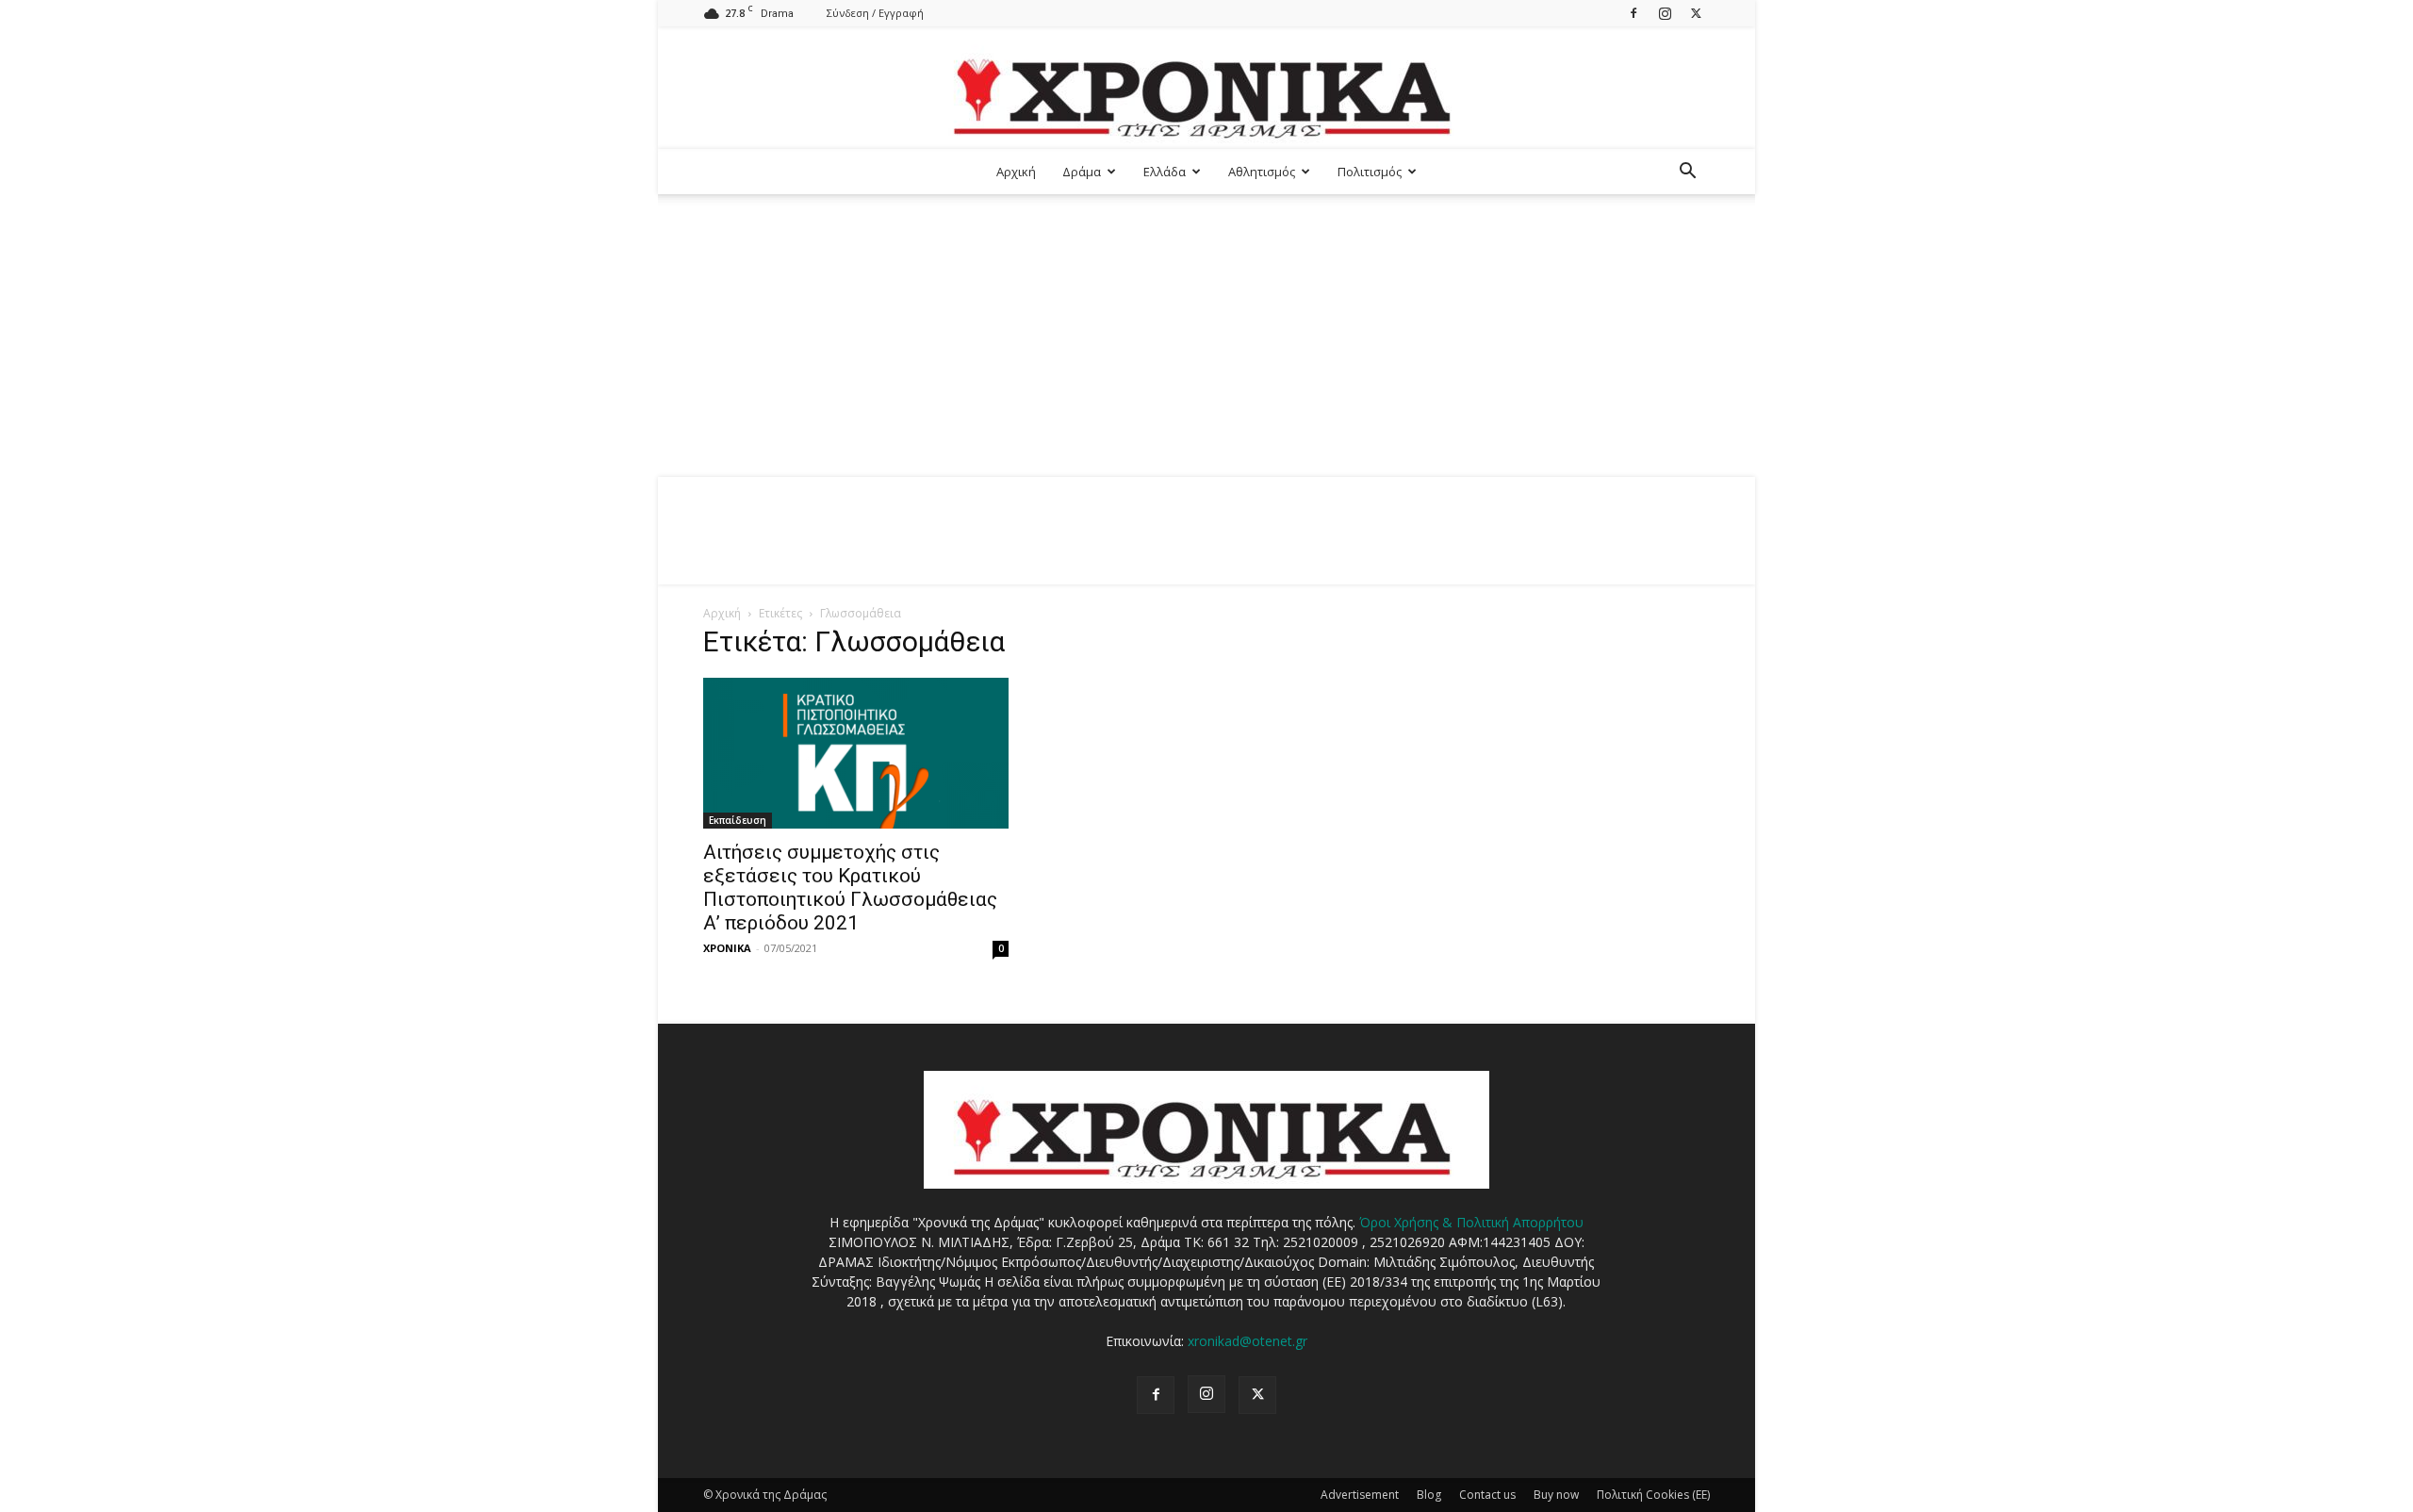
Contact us (1487, 1495)
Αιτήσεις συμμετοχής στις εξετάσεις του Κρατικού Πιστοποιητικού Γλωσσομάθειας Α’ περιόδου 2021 (850, 887)
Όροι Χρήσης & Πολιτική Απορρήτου (1471, 1222)
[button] (1687, 173)
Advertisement (1360, 1495)
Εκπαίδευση (738, 820)
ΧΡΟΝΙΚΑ (727, 948)
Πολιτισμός (1370, 172)
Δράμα (1082, 172)
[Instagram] (1665, 13)
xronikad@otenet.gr (1248, 1341)
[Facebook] (1633, 13)
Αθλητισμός (1262, 172)
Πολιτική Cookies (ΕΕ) (1653, 1495)
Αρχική (1016, 172)
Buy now (1556, 1495)
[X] (1696, 13)
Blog (1429, 1495)
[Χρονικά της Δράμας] (1206, 89)
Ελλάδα (1165, 172)
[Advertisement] (1206, 336)
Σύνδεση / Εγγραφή (875, 13)
